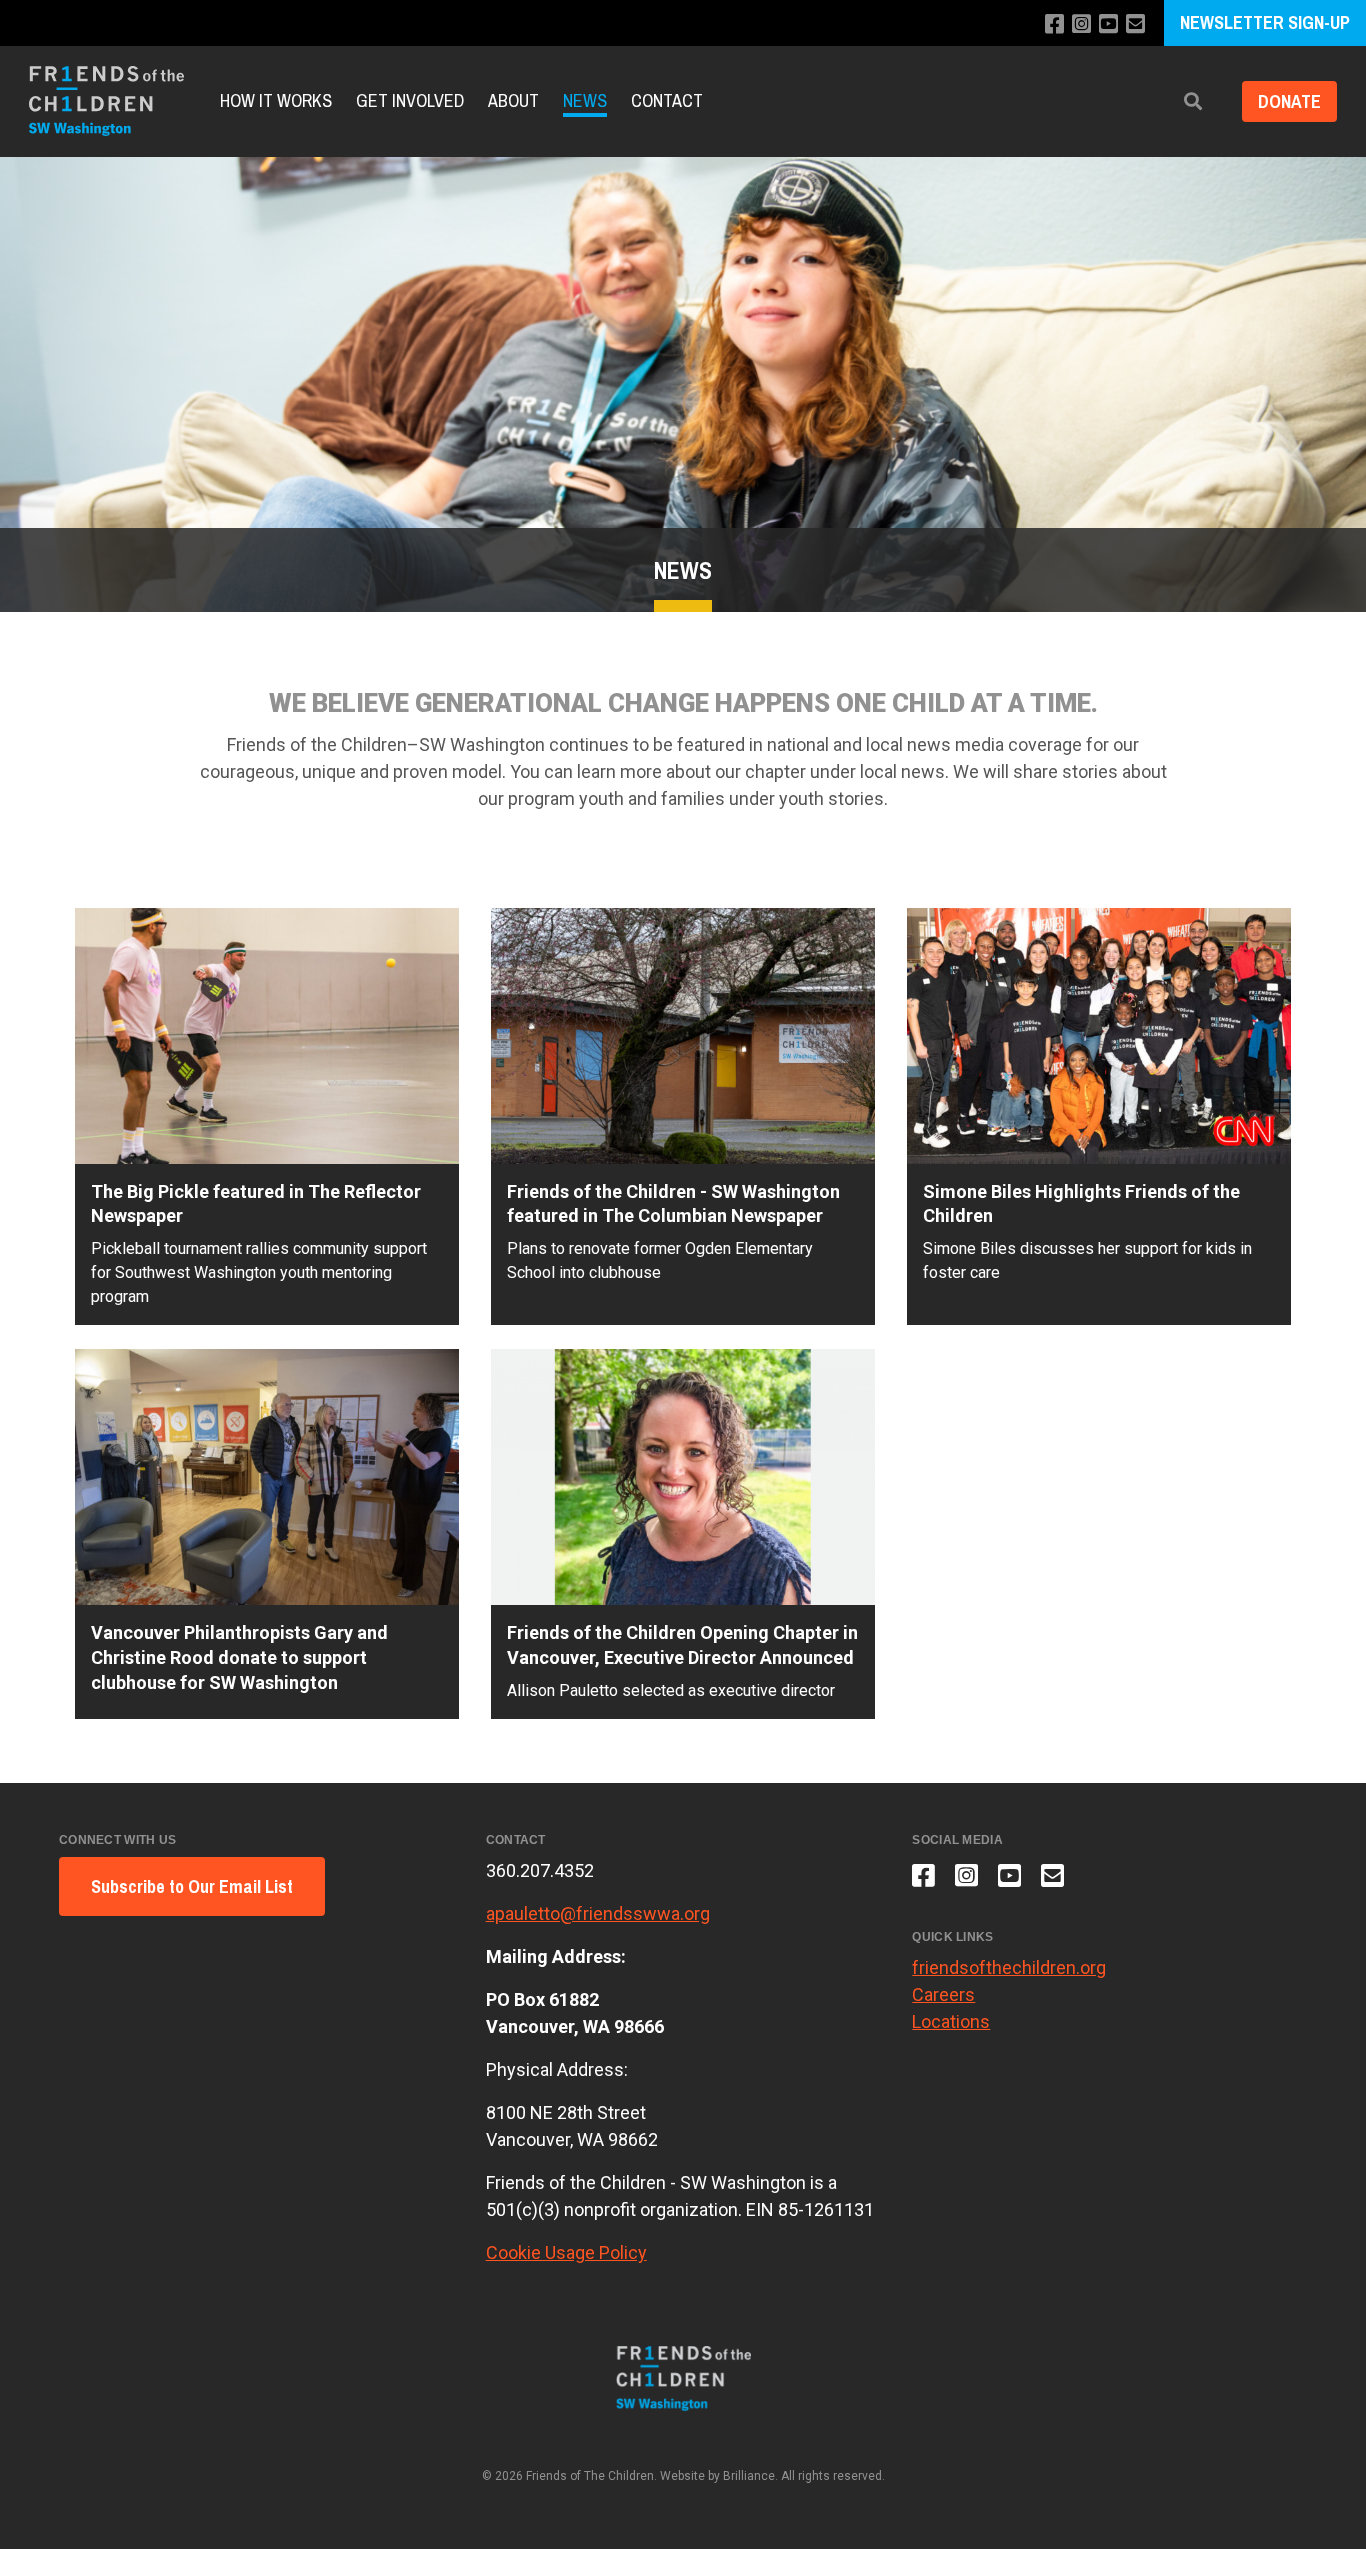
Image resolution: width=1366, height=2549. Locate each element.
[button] (1193, 101)
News (585, 100)
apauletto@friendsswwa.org (598, 1913)
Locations (951, 2021)
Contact (667, 100)
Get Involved (410, 100)
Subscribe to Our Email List (192, 1886)
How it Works (276, 100)
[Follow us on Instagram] (1081, 24)
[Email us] (1135, 24)
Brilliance (749, 2476)
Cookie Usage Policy (566, 2252)
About (513, 100)
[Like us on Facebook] (1054, 24)
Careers (943, 1994)
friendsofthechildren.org (1009, 1967)
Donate (1289, 101)
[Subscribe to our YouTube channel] (1108, 24)
